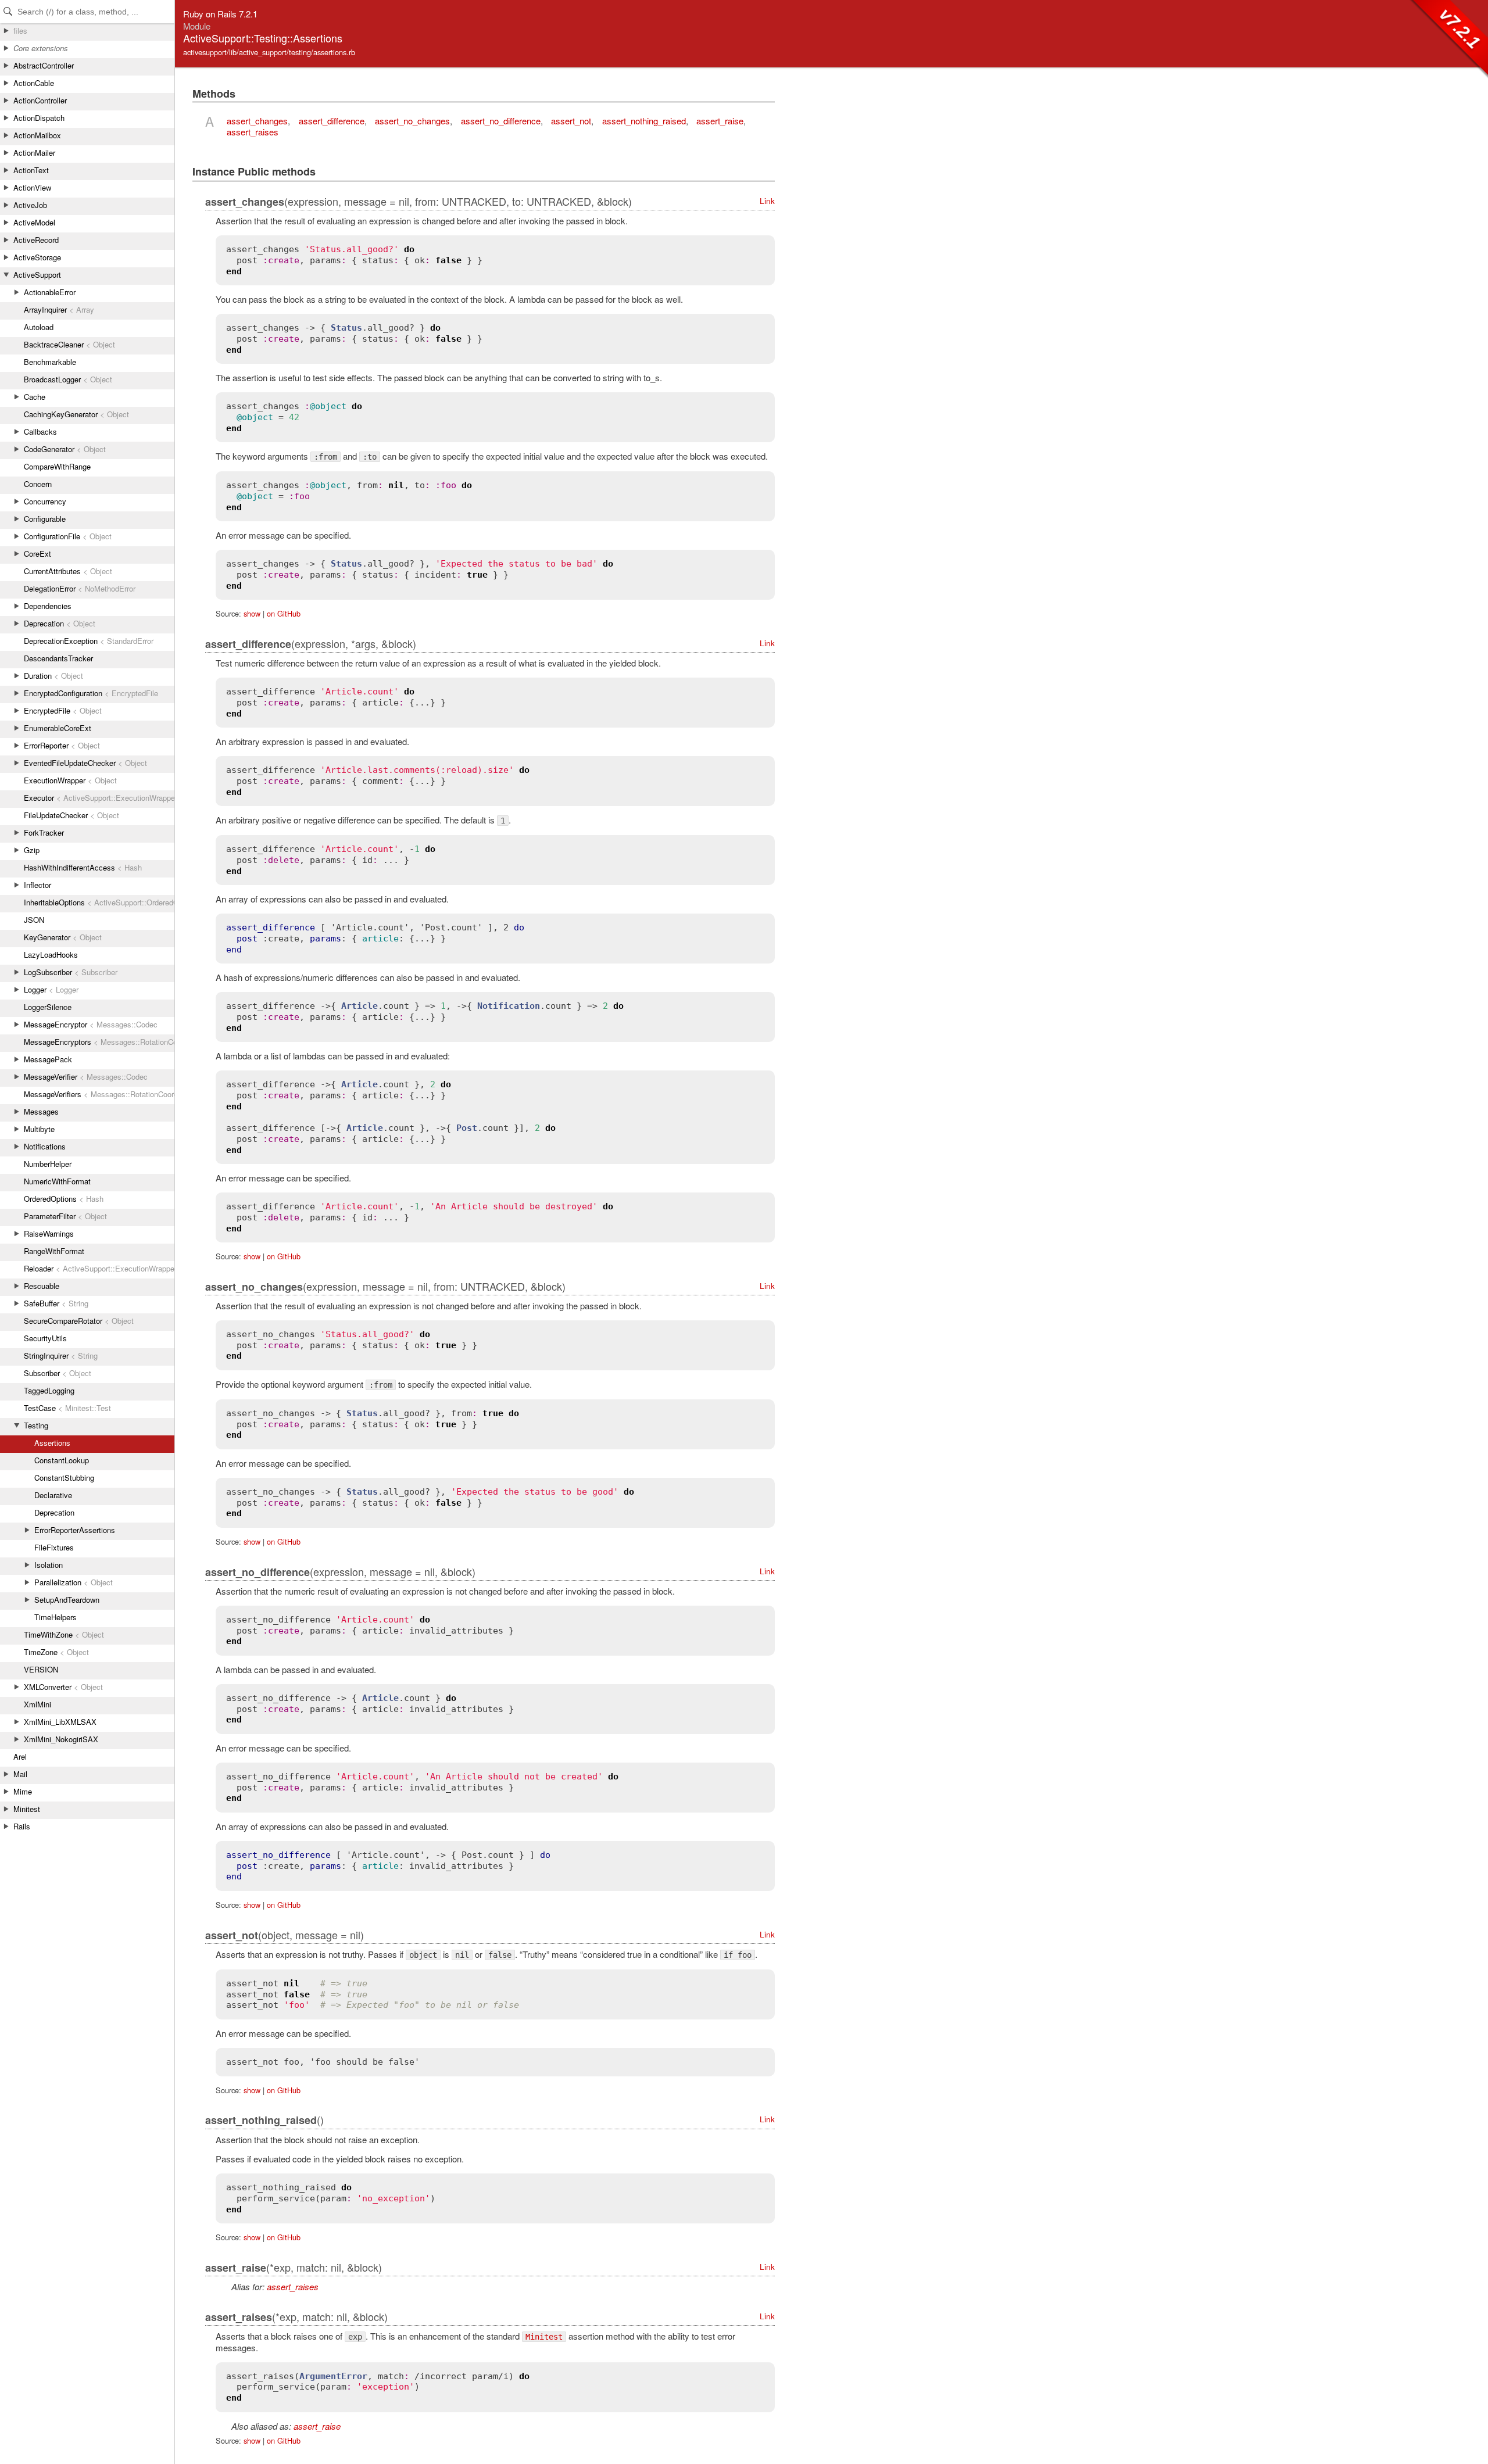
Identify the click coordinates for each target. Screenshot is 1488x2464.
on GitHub (284, 613)
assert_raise (720, 121)
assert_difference (332, 121)
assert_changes (257, 121)
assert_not (571, 121)
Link (767, 201)
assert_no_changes (412, 121)
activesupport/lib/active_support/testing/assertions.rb (269, 52)
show (252, 613)
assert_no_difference (501, 121)
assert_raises (253, 132)
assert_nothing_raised (644, 121)
